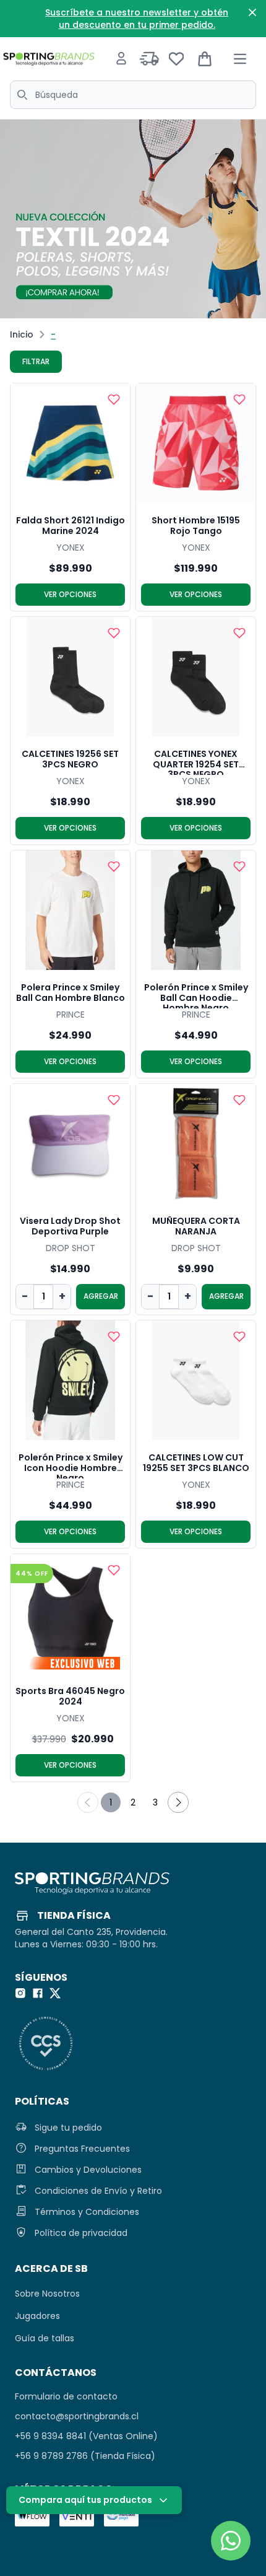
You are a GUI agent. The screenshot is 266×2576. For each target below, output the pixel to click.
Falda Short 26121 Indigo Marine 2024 (71, 526)
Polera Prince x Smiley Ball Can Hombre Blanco (71, 993)
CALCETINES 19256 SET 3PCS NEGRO (70, 760)
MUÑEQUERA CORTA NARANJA (196, 1227)
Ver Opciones (70, 594)
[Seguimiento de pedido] (149, 59)
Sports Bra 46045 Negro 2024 (70, 1697)
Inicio (22, 334)
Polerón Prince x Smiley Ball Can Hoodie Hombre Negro (196, 995)
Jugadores (37, 2316)
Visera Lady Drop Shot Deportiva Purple (70, 1227)
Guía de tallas (45, 2338)
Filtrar (36, 361)
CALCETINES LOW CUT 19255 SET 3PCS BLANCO (196, 1463)
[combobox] (133, 95)
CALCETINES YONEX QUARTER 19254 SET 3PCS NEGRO (196, 762)
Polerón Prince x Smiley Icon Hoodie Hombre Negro (71, 1465)
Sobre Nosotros (47, 2294)
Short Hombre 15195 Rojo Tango (196, 526)
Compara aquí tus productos (85, 2500)
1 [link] (111, 1802)
